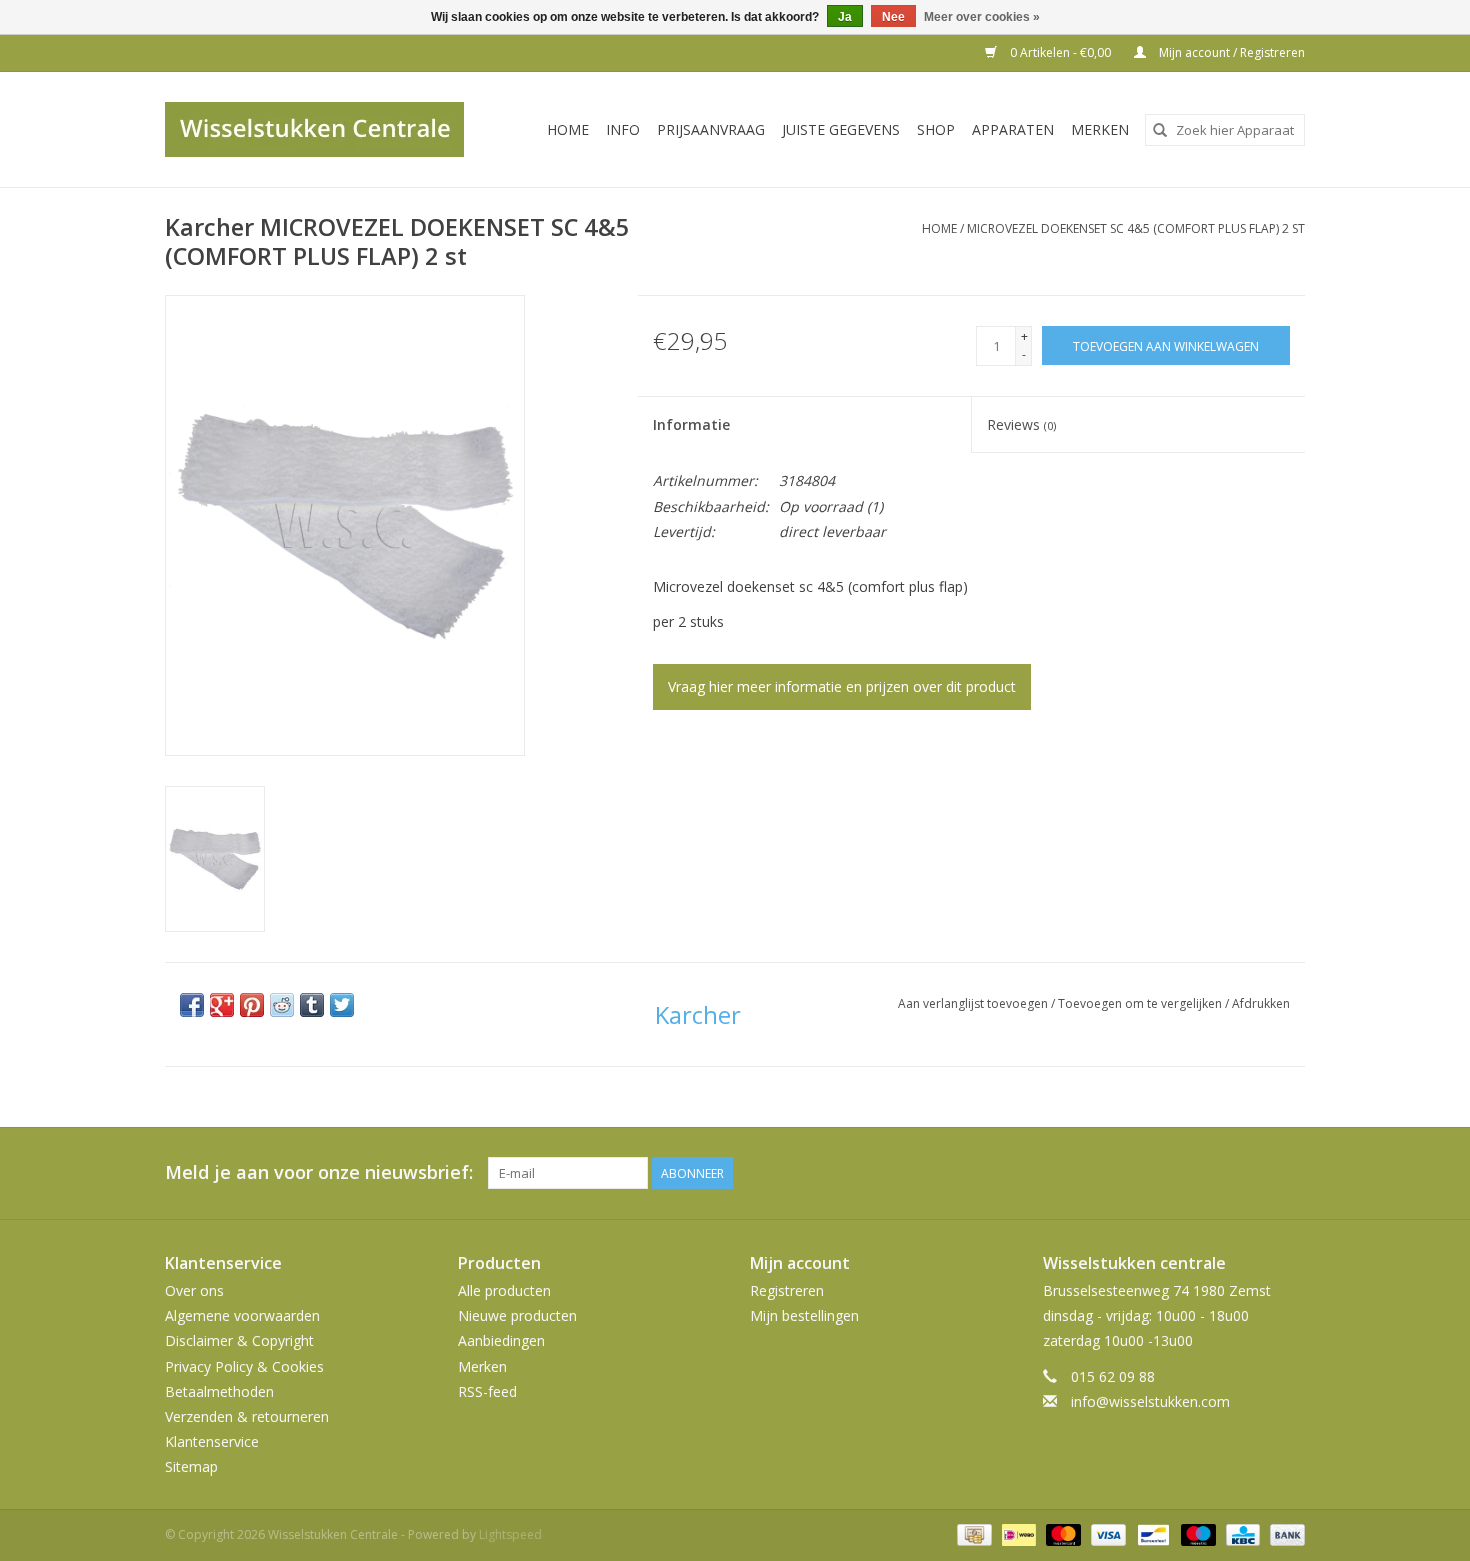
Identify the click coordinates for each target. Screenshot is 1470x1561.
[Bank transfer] (1284, 1534)
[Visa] (1106, 1534)
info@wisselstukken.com (1150, 1401)
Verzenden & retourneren (247, 1416)
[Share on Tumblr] (312, 1005)
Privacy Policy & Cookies (244, 1366)
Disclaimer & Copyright (239, 1340)
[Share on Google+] (222, 1005)
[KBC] (1241, 1534)
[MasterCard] (1061, 1534)
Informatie (691, 424)
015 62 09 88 (1113, 1376)
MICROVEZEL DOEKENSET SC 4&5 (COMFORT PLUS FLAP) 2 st (1136, 228)
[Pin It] (252, 1005)
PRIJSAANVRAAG (711, 129)
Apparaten (1013, 129)
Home (568, 129)
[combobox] (1225, 130)
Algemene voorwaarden (242, 1315)
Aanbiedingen (501, 1340)
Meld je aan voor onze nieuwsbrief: (319, 1172)
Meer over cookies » (982, 17)
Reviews (1021, 424)
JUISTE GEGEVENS (841, 129)
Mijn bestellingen (804, 1315)
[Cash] (972, 1534)
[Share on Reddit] (282, 1005)
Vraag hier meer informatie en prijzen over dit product (842, 686)
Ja (845, 17)
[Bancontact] (1151, 1534)
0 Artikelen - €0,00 (1060, 52)
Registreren (787, 1290)
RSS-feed (487, 1391)
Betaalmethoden (219, 1391)
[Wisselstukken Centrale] (325, 129)
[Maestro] (1196, 1534)
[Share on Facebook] (192, 1005)
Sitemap (191, 1466)
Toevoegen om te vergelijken (1141, 1003)
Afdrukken (1261, 1003)
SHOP (936, 129)
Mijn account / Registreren (1230, 52)
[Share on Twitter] (342, 1005)
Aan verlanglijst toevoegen (974, 1003)
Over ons (194, 1290)
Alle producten (504, 1290)
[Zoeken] (1160, 130)
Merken (1100, 129)
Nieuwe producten (517, 1315)
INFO (623, 129)
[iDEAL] (1017, 1534)
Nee (893, 17)
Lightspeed (510, 1534)
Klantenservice (212, 1441)
